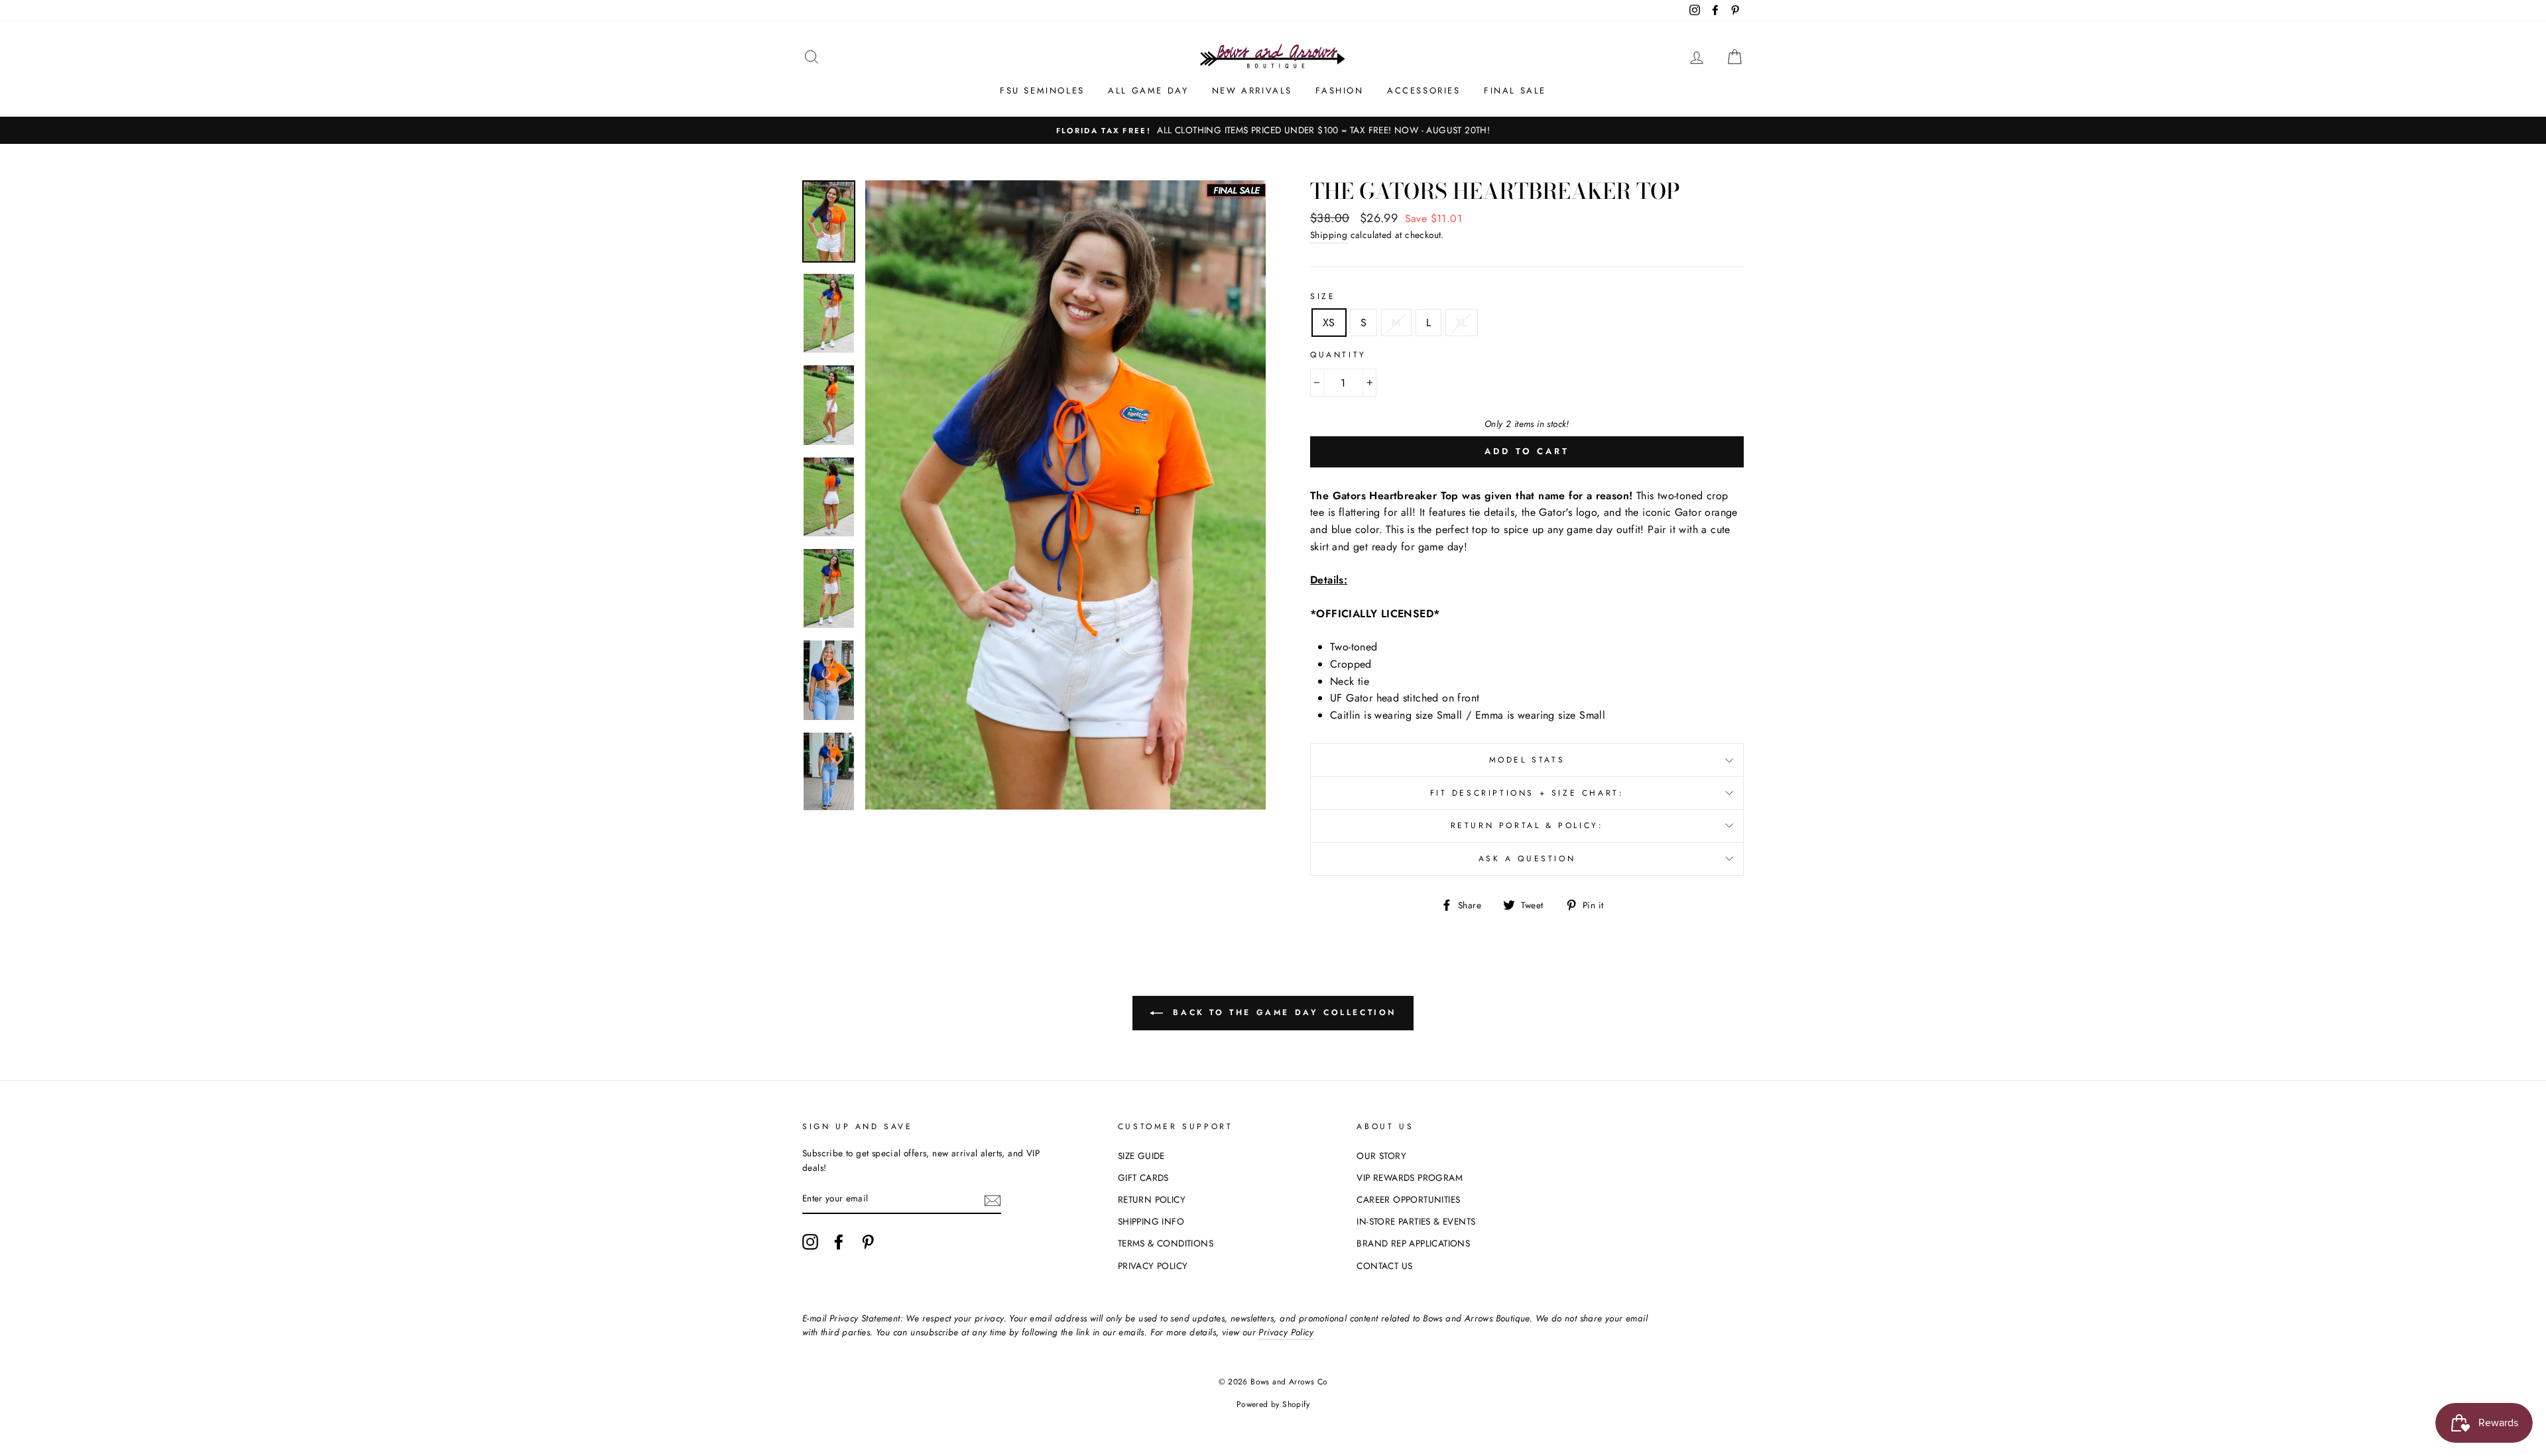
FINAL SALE (1515, 91)
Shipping (1329, 235)
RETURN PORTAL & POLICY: (1527, 825)
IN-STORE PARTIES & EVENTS (1416, 1221)
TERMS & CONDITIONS (1166, 1243)
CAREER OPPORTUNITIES (1408, 1199)
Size (1323, 296)
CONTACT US (1384, 1266)
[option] (1273, 131)
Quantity (1338, 355)
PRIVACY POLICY (1153, 1266)
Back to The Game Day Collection (1282, 1012)
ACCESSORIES (1424, 91)
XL (1462, 323)
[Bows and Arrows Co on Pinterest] (868, 1242)
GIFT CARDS (1143, 1178)
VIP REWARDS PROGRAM (1410, 1178)
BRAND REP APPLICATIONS (1413, 1243)
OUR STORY (1381, 1156)
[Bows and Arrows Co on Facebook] (839, 1242)
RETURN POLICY (1152, 1199)
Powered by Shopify (1273, 1404)
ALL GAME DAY (1148, 91)
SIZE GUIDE (1141, 1156)
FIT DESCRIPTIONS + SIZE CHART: (1527, 793)
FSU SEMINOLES (1042, 91)
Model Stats (1527, 760)
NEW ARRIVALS (1252, 91)
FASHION (1339, 91)
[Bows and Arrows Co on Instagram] (810, 1242)
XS (1329, 323)
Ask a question (1527, 859)
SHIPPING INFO (1151, 1221)
